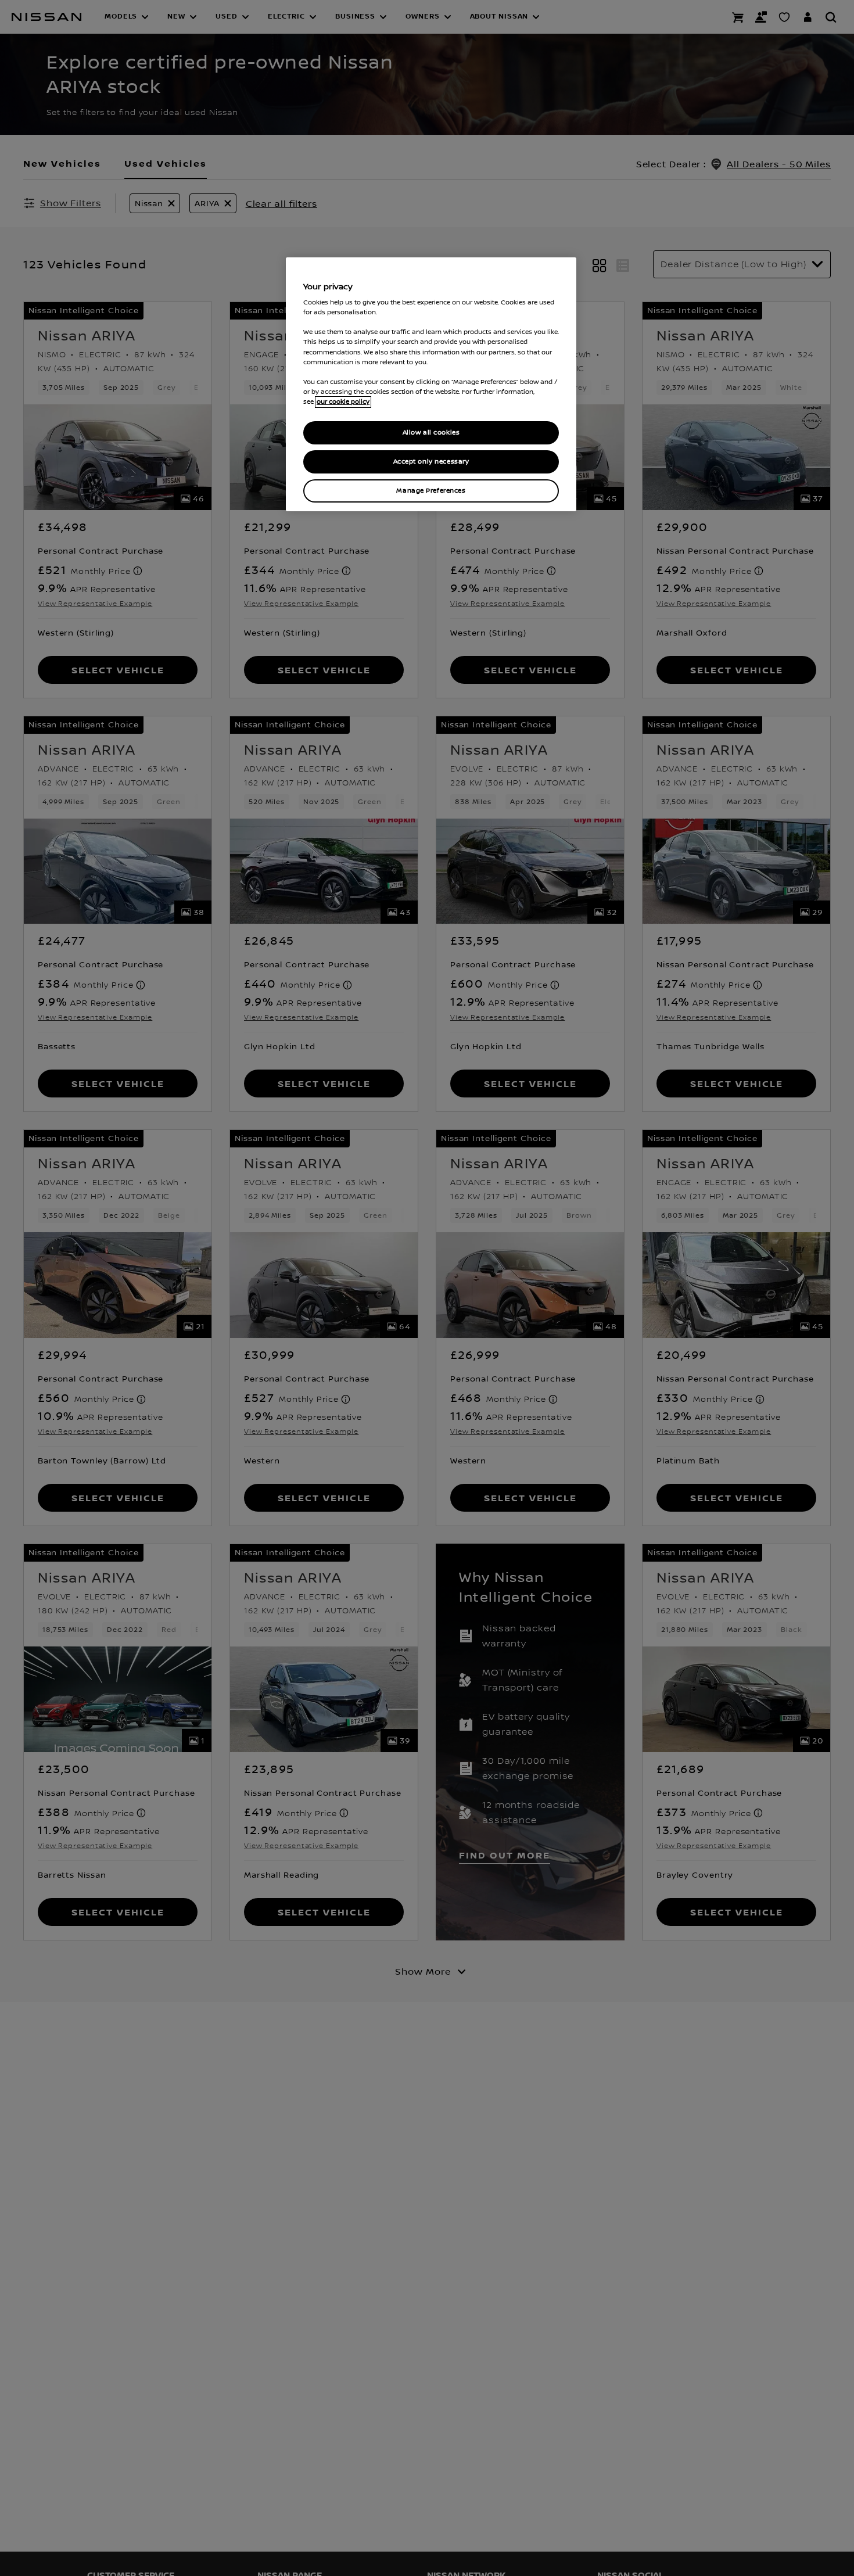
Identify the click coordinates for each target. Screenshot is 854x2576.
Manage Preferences (431, 491)
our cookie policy (343, 402)
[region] (431, 384)
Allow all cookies (431, 433)
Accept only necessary (431, 462)
